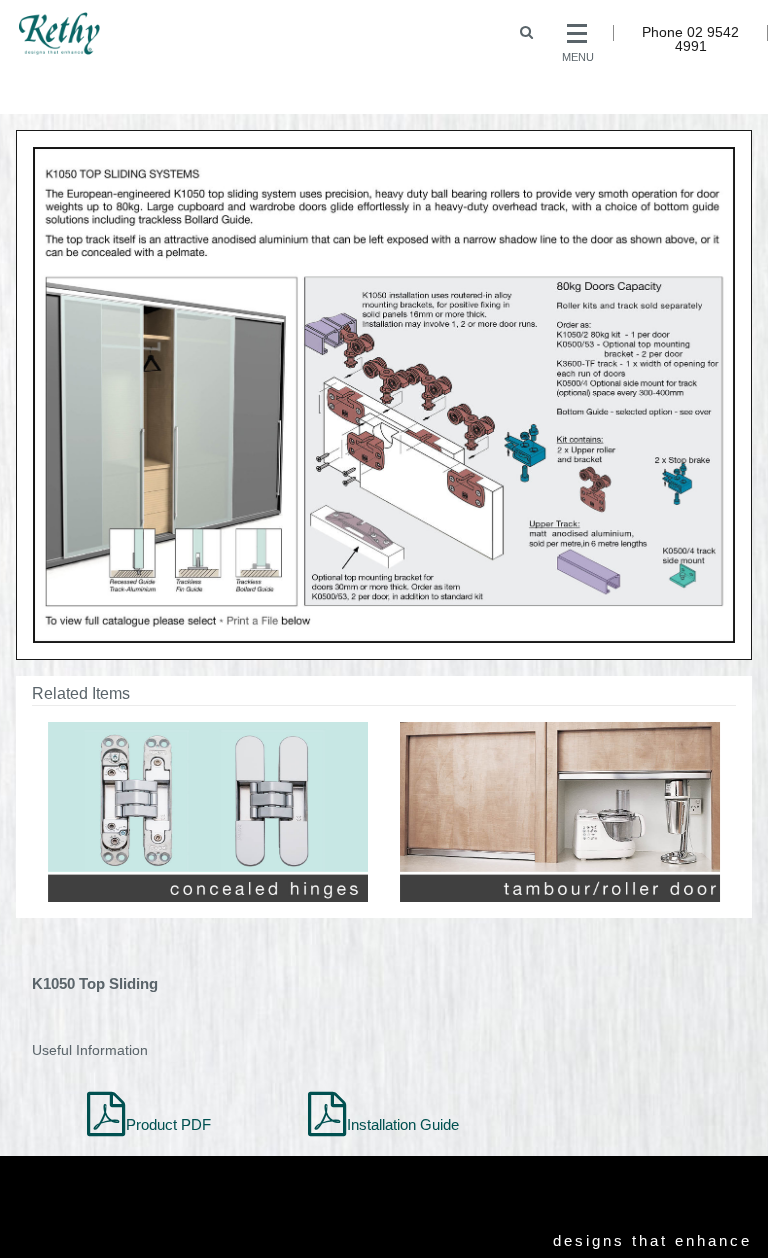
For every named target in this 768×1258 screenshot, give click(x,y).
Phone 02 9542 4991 (690, 39)
